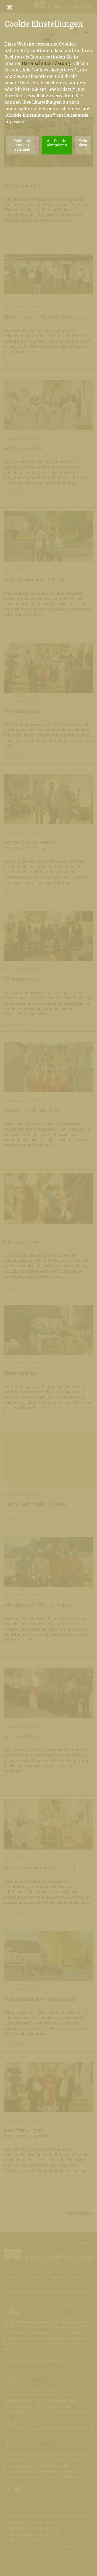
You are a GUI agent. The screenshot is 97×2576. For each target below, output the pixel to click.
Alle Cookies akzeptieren (57, 143)
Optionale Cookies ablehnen (22, 145)
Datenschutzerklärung (46, 63)
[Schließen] (48, 7)
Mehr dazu (83, 143)
